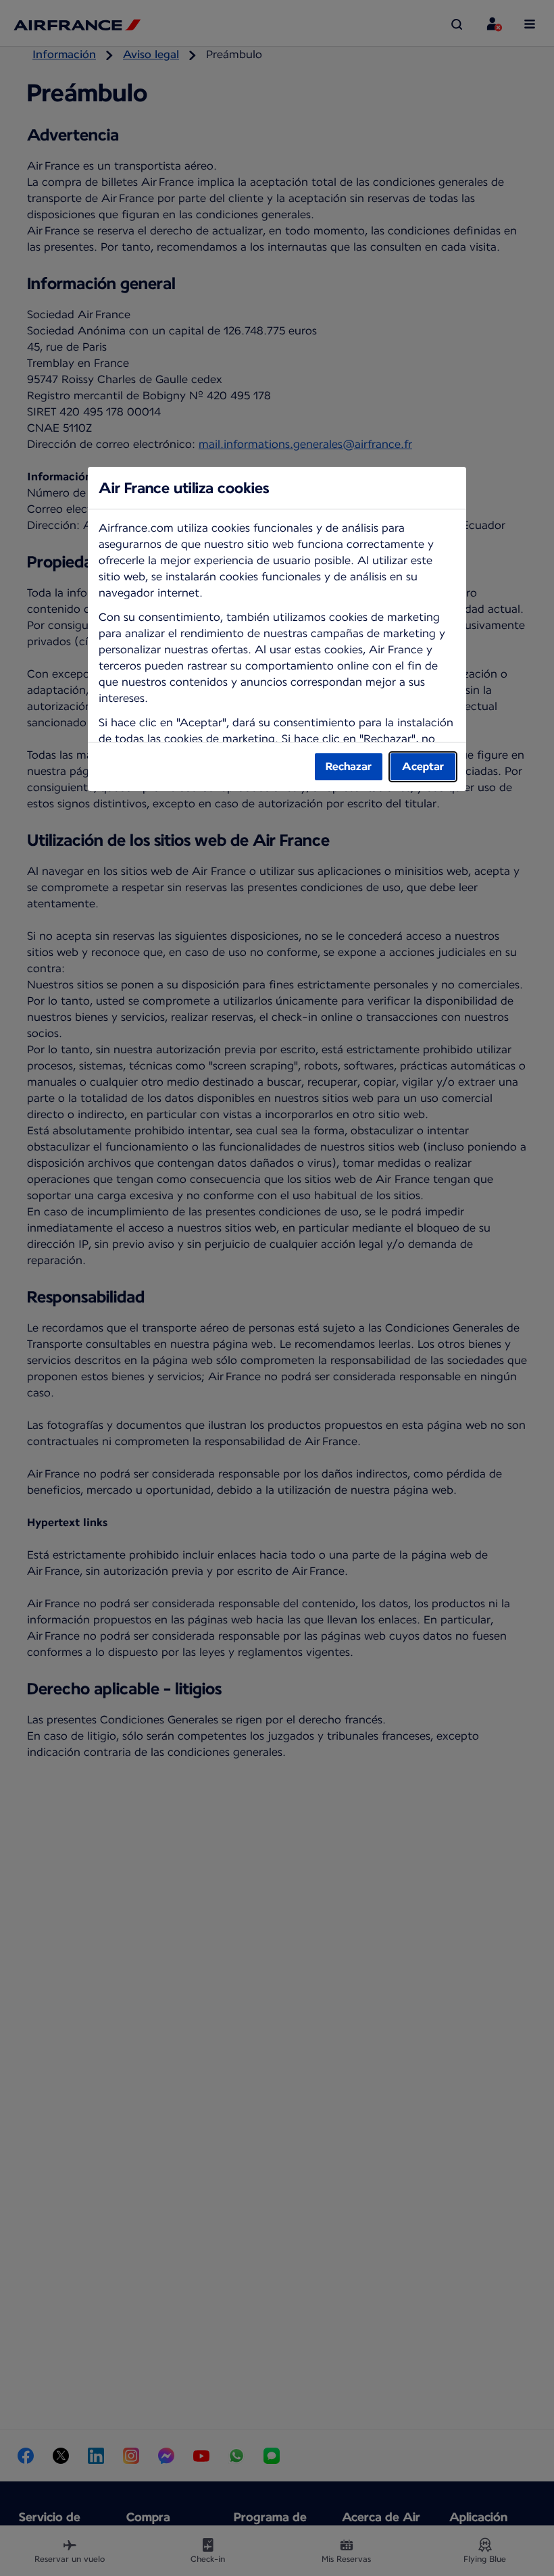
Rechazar (349, 766)
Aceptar (423, 766)
